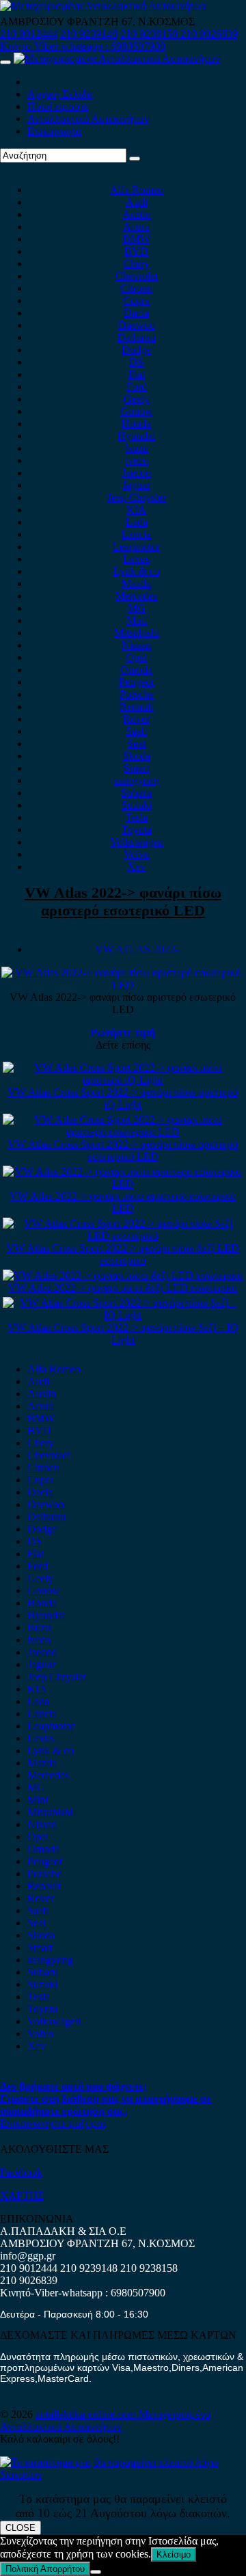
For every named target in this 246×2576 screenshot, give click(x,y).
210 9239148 (89, 34)
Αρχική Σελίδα (60, 94)
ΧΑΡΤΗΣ (22, 2196)
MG (137, 608)
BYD (136, 251)
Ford (137, 387)
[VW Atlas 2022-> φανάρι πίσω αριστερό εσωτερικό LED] (123, 1184)
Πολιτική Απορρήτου (45, 2569)
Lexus (136, 559)
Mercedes (136, 596)
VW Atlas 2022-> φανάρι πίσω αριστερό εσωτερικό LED (123, 901)
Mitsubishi (137, 633)
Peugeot (136, 682)
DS (136, 362)
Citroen (136, 288)
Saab (136, 731)
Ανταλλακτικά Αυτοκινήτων (88, 119)
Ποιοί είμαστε (58, 106)
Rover (136, 719)
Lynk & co (137, 571)
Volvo (137, 854)
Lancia (136, 534)
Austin (137, 214)
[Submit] (135, 159)
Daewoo (137, 325)
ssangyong (136, 780)
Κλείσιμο (174, 2554)
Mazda (136, 583)
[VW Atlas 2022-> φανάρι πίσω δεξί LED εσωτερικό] (123, 1275)
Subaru (136, 793)
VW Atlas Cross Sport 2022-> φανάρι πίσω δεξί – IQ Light (123, 1333)
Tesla (136, 817)
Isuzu (137, 448)
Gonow (137, 411)
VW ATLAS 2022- (137, 949)
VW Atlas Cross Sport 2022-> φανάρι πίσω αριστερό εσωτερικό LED (123, 1150)
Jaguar (136, 485)
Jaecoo (136, 473)
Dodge (136, 350)
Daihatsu (137, 337)
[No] (96, 2572)
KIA (136, 510)
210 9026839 (209, 34)
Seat (136, 743)
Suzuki (137, 805)
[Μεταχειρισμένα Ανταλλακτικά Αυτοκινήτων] (123, 2474)
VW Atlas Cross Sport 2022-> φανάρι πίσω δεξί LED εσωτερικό (123, 1254)
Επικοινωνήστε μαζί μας (53, 2123)
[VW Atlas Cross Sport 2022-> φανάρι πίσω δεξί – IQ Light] (123, 1315)
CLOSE (20, 2528)
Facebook (21, 2172)
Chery (136, 264)
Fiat (137, 374)
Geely (137, 399)
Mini (137, 620)
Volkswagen (137, 842)
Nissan (136, 645)
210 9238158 (150, 34)
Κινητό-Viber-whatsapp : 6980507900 (83, 46)
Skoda (137, 756)
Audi (137, 202)
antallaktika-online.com (87, 2414)
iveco (137, 460)
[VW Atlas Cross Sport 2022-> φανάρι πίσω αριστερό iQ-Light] (123, 1080)
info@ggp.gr (28, 2256)
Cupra (136, 300)
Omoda (136, 670)
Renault (136, 707)
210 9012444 (29, 34)
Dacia (136, 313)
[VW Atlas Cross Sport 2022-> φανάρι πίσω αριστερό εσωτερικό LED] (123, 1132)
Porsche (137, 694)
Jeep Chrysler (137, 497)
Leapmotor (136, 547)
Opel (136, 657)
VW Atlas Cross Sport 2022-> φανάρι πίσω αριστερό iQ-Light (123, 1098)
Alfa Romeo (137, 190)
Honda (136, 424)
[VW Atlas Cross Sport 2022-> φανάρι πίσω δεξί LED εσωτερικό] (123, 1236)
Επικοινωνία (54, 131)
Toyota (137, 830)
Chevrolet (137, 276)
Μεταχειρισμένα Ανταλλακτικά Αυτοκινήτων (105, 2420)
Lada (137, 522)
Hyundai (136, 436)
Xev (136, 867)
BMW (137, 239)
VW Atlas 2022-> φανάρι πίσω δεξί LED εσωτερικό (123, 1288)
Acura (136, 227)
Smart (136, 768)
